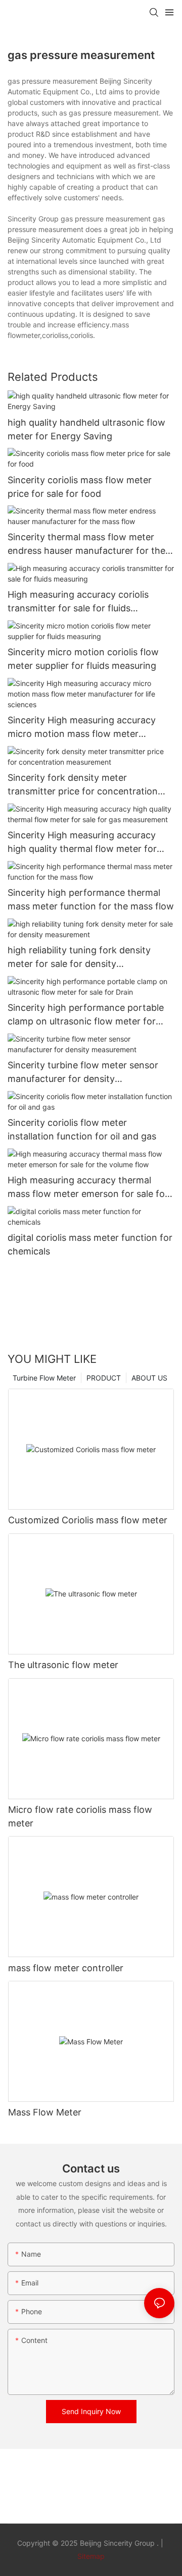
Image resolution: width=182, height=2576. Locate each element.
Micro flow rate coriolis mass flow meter (80, 1816)
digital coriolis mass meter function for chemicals (90, 1244)
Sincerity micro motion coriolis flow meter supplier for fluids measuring (83, 659)
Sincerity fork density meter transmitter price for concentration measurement (83, 785)
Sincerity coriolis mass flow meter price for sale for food (80, 487)
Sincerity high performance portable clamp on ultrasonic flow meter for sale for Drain (86, 1015)
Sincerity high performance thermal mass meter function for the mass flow (91, 899)
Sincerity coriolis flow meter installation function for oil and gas (82, 1129)
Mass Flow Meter (45, 2112)
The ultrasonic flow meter (63, 1665)
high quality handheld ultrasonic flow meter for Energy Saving (86, 429)
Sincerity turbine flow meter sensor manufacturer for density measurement (83, 1073)
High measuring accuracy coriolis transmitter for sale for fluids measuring (78, 602)
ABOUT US (149, 1378)
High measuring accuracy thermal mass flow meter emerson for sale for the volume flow (88, 1188)
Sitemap (91, 2556)
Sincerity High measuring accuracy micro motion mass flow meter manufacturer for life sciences (82, 728)
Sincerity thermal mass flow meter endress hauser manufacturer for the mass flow (86, 545)
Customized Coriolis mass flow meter (88, 1520)
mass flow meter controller (66, 1968)
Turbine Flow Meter (44, 1378)
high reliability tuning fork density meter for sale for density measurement (79, 958)
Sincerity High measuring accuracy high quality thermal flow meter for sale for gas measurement (82, 843)
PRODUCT (104, 1378)
